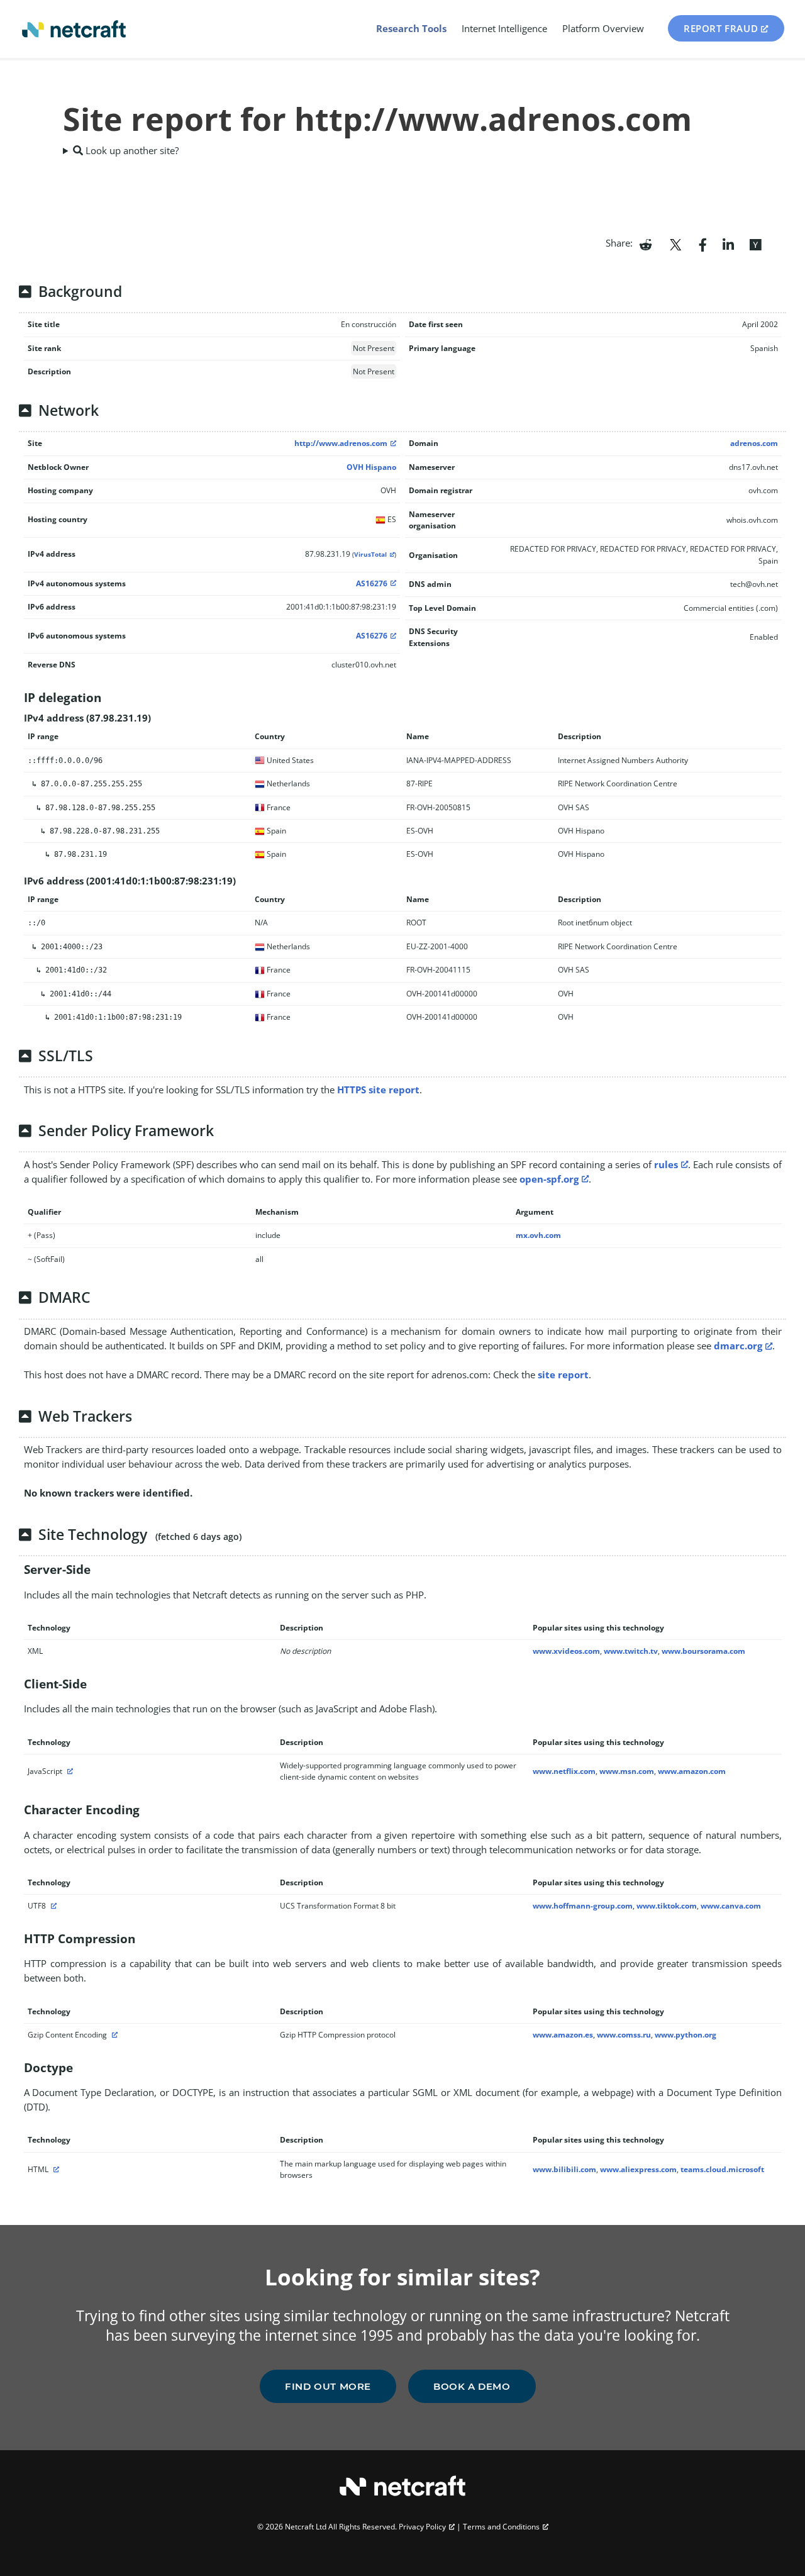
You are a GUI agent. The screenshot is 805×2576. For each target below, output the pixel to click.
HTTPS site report (378, 1090)
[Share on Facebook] (703, 243)
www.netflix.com (564, 1771)
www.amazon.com (692, 1771)
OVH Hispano (371, 467)
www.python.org (686, 2035)
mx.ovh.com (538, 1235)
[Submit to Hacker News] (755, 243)
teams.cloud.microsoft (722, 2169)
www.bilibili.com (564, 2169)
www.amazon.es (563, 2035)
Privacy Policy (422, 2527)
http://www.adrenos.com (341, 443)
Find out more (328, 2386)
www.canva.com (731, 1906)
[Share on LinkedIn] (728, 243)
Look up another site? (131, 150)
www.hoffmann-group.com (583, 1906)
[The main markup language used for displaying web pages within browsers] (55, 2169)
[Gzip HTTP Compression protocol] (113, 2035)
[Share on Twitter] (675, 243)
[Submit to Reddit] (646, 243)
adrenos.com (754, 443)
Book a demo (472, 2386)
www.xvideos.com (566, 1651)
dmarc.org (738, 1346)
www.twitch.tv (631, 1651)
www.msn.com (627, 1771)
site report (563, 1374)
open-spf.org (549, 1179)
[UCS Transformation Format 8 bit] (52, 1906)
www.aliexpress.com (638, 2169)
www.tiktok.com (667, 1906)
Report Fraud (721, 28)
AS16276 (372, 583)
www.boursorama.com (703, 1651)
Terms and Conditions (501, 2527)
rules (666, 1164)
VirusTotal (370, 555)
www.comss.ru (624, 2035)
